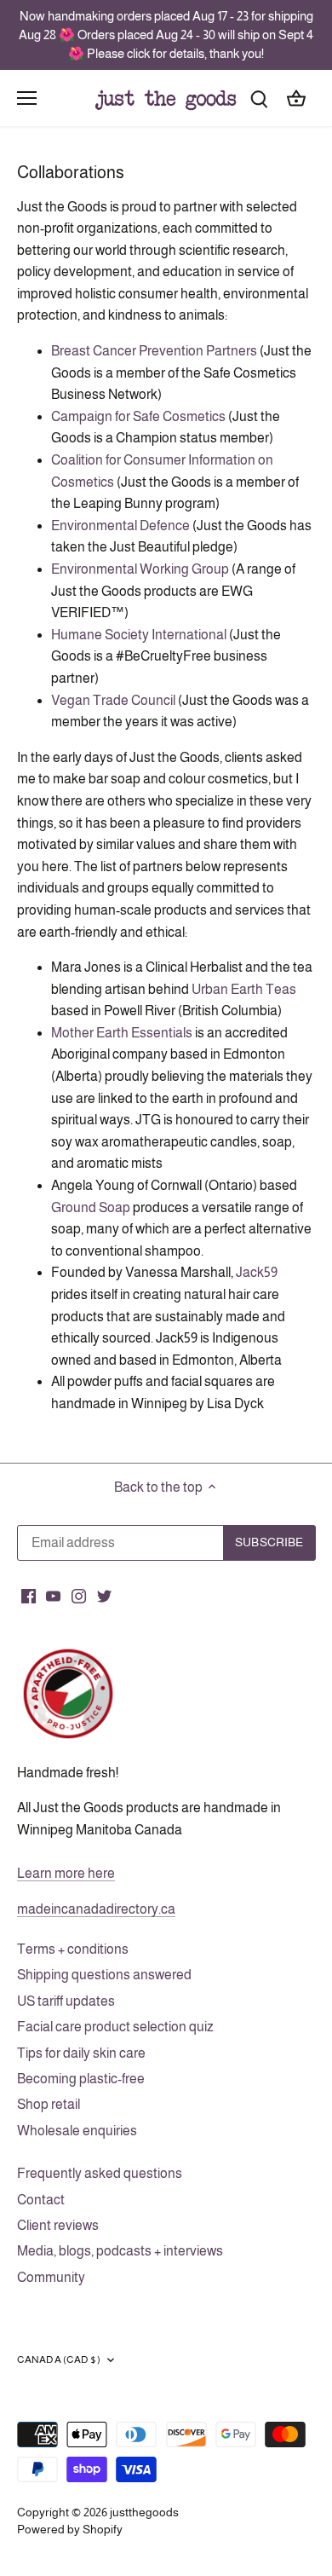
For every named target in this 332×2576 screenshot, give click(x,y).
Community (51, 2277)
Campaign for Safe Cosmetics (138, 416)
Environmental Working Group (140, 569)
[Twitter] (104, 1595)
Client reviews (58, 2225)
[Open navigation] (27, 98)
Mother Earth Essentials (122, 1033)
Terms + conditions (73, 1949)
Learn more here (66, 1873)
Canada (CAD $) (59, 2359)
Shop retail (49, 2104)
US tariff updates (66, 2001)
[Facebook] (29, 1595)
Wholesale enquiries (77, 2131)
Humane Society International (139, 635)
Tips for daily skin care (81, 2053)
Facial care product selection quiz (115, 2027)
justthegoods (144, 2512)
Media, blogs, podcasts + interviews (120, 2251)
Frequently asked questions (100, 2173)
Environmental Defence (120, 526)
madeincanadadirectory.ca (96, 1909)
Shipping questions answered (104, 1975)
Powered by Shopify (70, 2529)
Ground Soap (91, 1207)
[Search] (259, 98)
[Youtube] (53, 1595)
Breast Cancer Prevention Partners (154, 351)
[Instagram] (79, 1595)
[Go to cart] (296, 98)
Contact (41, 2200)
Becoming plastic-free (81, 2079)
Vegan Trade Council (113, 700)
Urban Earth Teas (244, 989)
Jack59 (257, 1272)
